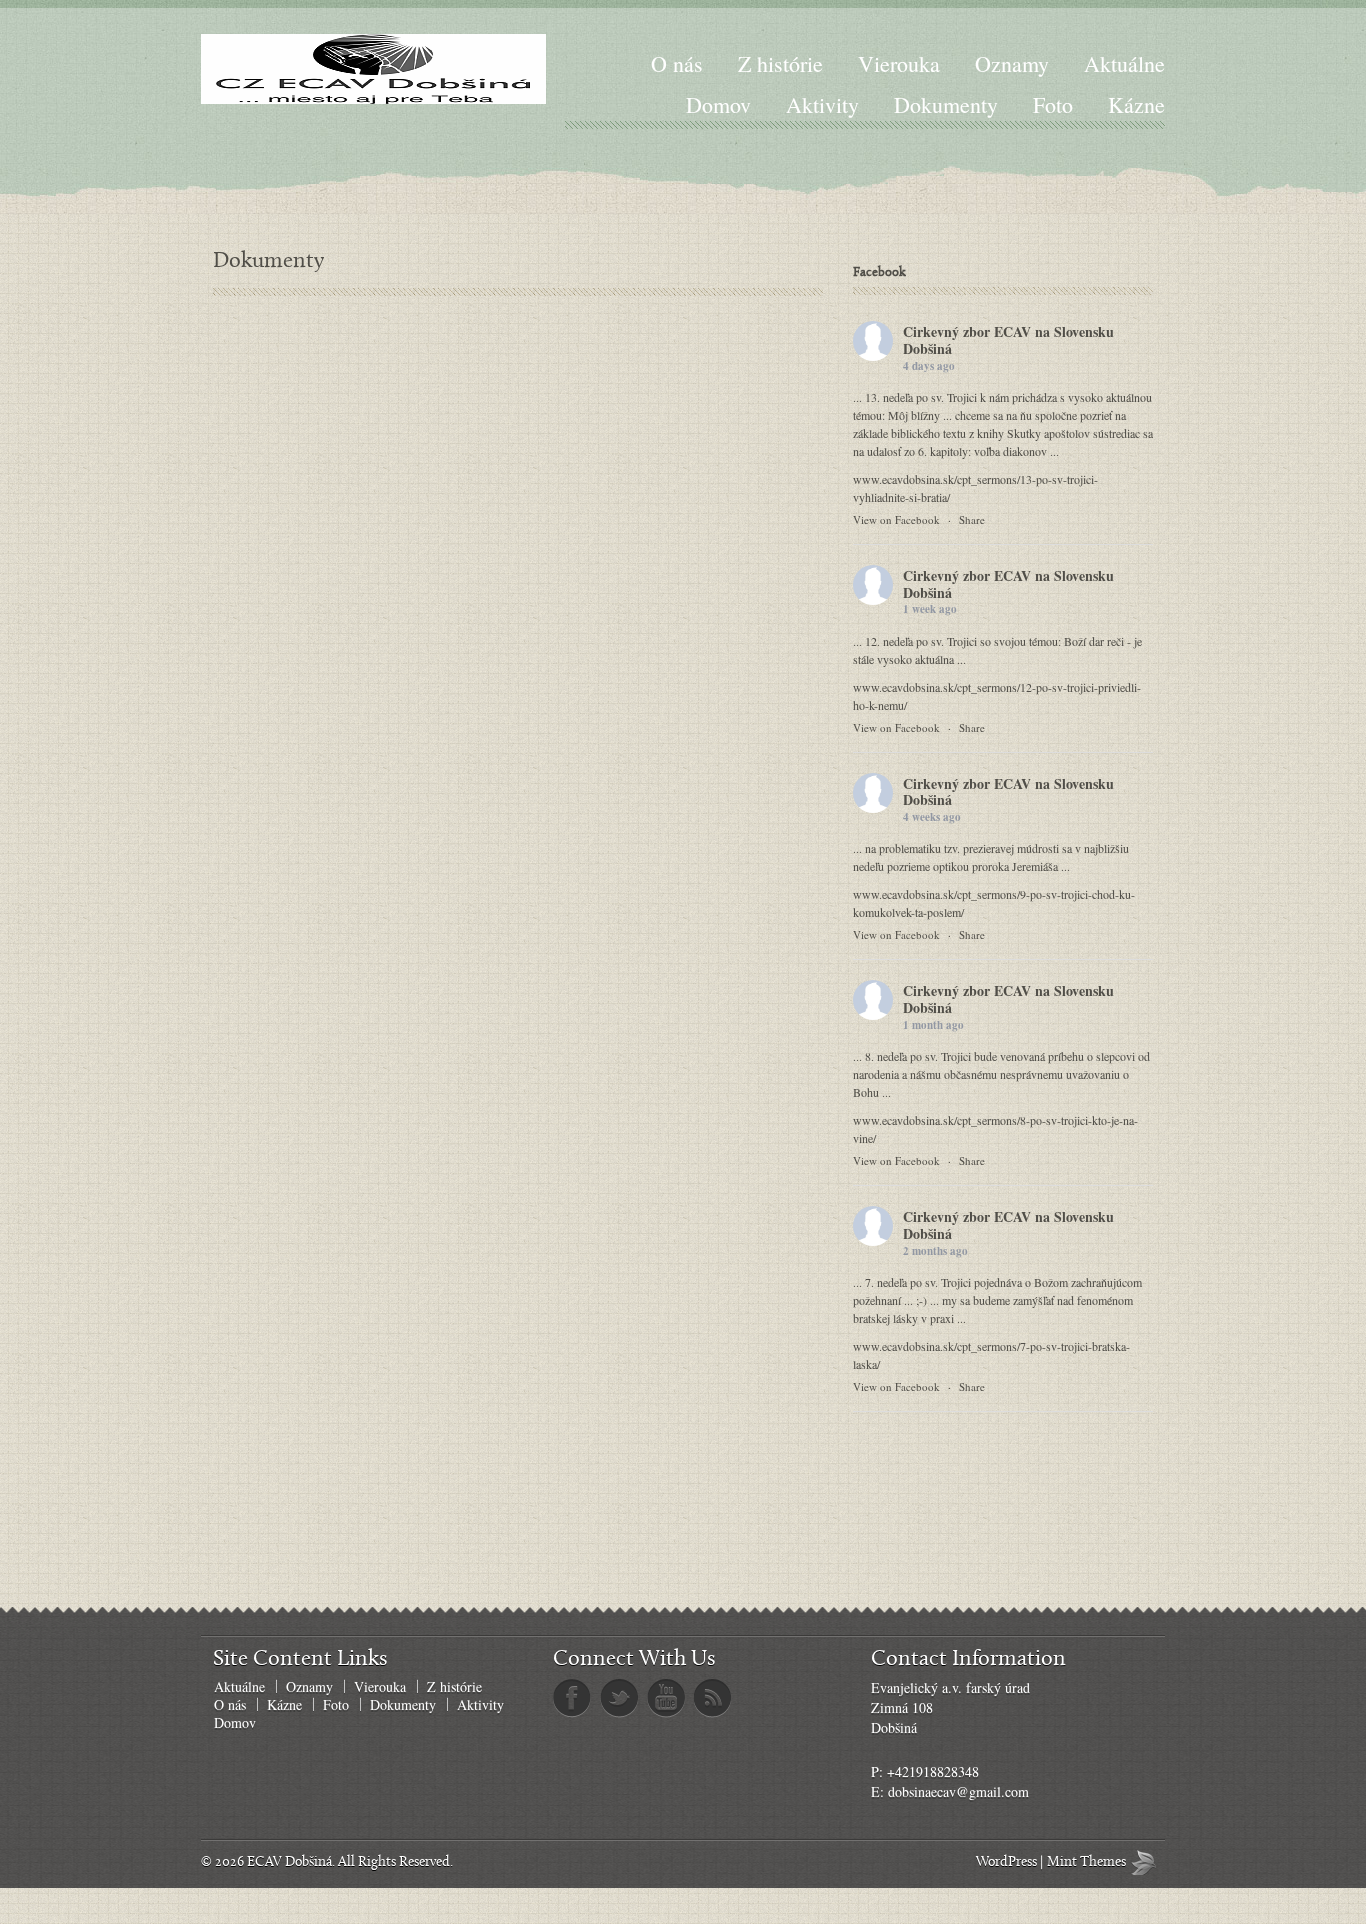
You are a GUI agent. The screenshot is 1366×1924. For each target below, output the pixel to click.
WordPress (1006, 1862)
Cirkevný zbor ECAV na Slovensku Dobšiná (1008, 340)
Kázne (1136, 104)
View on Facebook (896, 519)
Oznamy (1012, 63)
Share (972, 519)
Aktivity (822, 104)
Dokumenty (946, 104)
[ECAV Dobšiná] (373, 69)
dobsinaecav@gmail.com (958, 1791)
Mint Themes (1148, 1862)
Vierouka (899, 63)
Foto (1053, 104)
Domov (718, 104)
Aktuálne (1124, 63)
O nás (677, 63)
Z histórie (780, 63)
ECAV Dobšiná (289, 1862)
